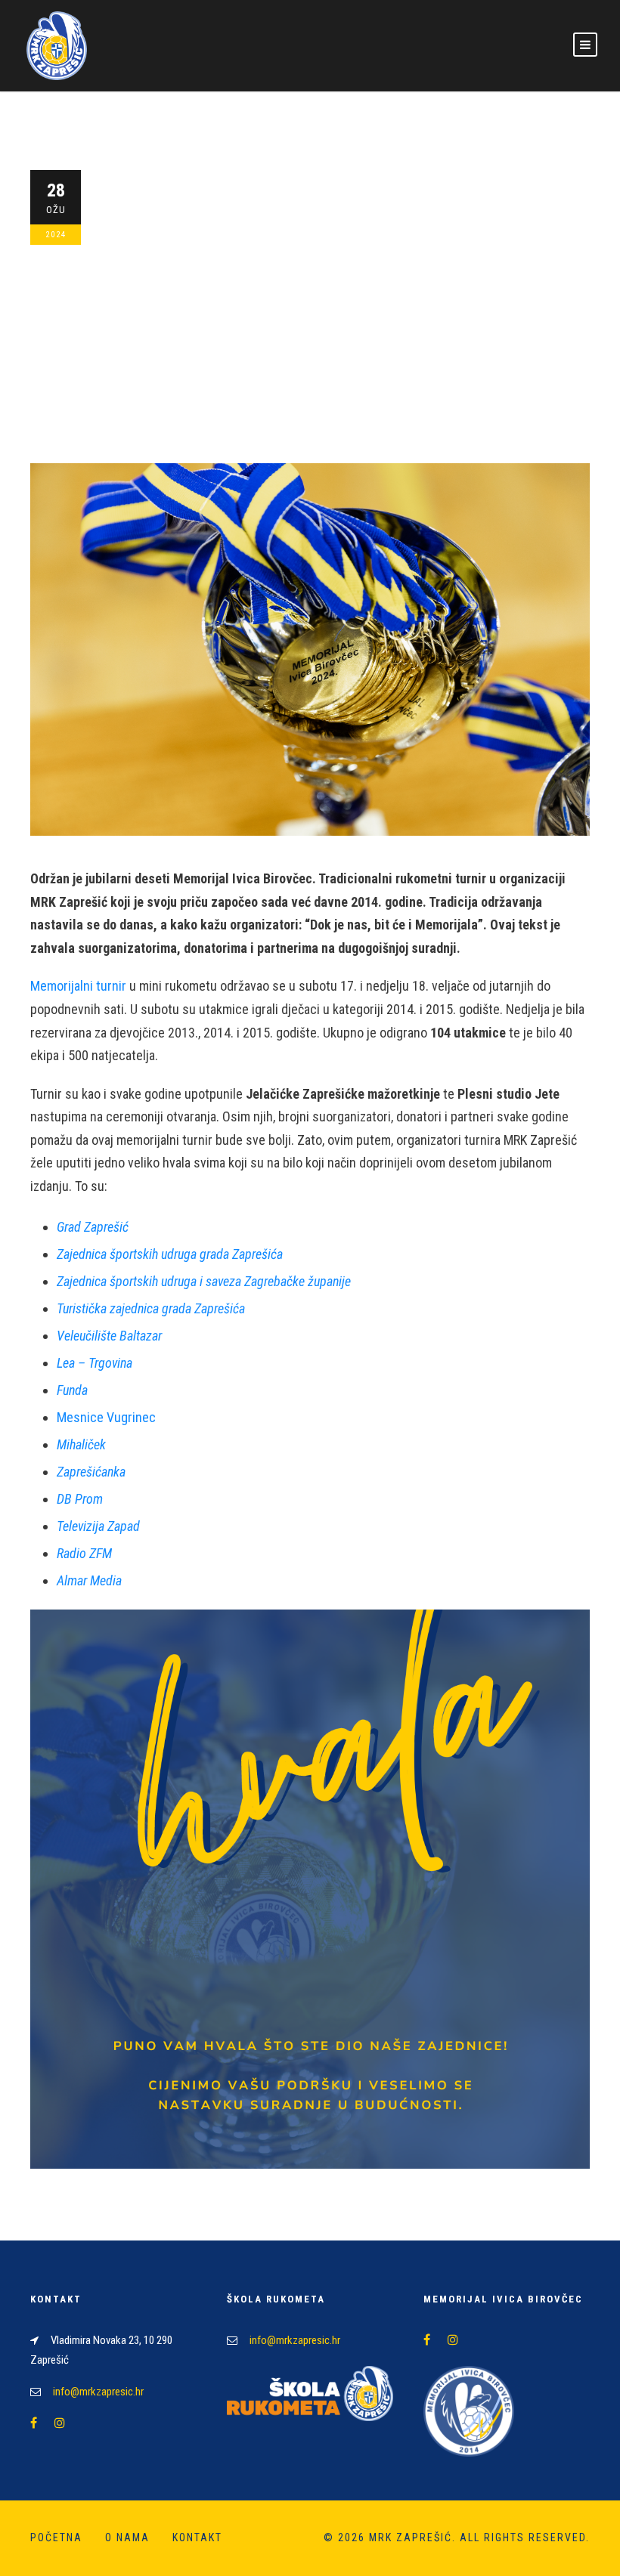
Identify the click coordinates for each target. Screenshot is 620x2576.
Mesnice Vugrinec (106, 1417)
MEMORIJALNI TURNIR (316, 342)
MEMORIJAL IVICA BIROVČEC (193, 342)
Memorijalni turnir (78, 986)
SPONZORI (449, 342)
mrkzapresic (155, 319)
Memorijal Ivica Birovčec (293, 319)
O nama (127, 2537)
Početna (387, 319)
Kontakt (197, 2537)
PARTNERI (395, 342)
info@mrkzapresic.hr (98, 2392)
